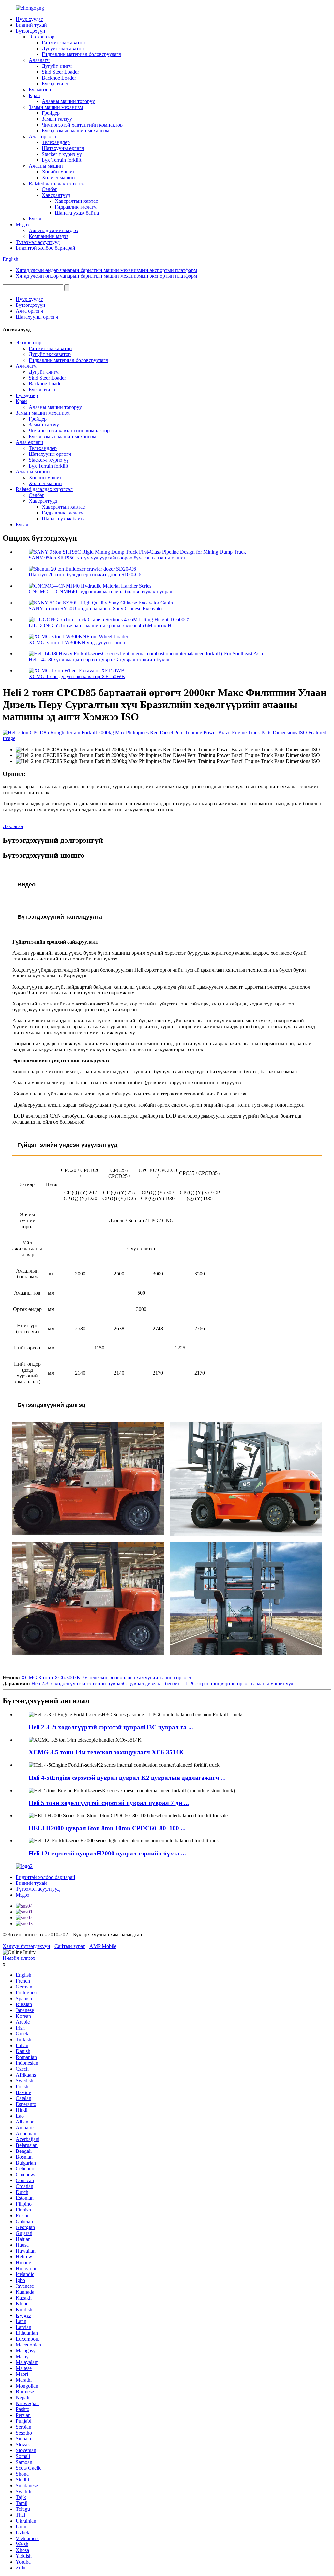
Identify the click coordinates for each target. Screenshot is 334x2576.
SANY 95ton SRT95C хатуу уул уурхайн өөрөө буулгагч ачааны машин (108, 558)
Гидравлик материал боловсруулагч (82, 54)
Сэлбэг (50, 189)
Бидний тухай (31, 25)
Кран (34, 95)
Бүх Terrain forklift (61, 160)
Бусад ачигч (55, 84)
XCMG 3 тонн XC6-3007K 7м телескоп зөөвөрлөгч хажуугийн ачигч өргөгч (106, 1678)
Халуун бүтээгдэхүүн (26, 1946)
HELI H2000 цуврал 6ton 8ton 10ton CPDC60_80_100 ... (107, 1828)
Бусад (35, 219)
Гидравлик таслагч (76, 207)
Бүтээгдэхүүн (30, 31)
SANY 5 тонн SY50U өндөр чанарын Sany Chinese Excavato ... (98, 609)
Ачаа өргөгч (42, 136)
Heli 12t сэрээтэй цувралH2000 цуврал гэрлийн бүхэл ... (107, 1853)
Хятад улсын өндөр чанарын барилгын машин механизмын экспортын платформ (106, 270)
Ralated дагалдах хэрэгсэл (57, 183)
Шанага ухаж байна (77, 213)
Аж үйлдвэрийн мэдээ (53, 230)
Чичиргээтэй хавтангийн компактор (82, 125)
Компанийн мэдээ (49, 236)
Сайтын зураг (70, 1946)
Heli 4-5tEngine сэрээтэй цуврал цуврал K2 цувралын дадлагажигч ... (127, 1778)
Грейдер (51, 113)
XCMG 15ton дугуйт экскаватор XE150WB (77, 676)
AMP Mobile (103, 1946)
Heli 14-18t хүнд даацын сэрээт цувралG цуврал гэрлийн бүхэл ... (102, 659)
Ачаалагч (39, 60)
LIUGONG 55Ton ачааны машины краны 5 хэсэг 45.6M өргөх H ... (103, 625)
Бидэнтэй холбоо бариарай (46, 248)
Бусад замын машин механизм (76, 131)
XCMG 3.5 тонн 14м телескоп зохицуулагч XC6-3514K (106, 1752)
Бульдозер (40, 89)
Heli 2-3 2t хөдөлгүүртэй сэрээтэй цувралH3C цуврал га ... (111, 1727)
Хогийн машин (59, 172)
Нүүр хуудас (29, 19)
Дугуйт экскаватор (63, 48)
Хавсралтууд (56, 195)
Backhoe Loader (59, 78)
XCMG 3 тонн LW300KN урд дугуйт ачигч (77, 642)
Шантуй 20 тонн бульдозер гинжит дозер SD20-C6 (85, 575)
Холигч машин (58, 178)
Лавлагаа (13, 826)
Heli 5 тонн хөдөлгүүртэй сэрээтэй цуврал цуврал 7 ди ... (109, 1803)
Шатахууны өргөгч (63, 148)
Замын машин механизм (56, 107)
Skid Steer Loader (60, 72)
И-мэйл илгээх (19, 1958)
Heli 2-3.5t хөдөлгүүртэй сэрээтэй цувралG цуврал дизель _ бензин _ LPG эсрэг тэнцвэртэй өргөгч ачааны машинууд (162, 1683)
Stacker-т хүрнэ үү (62, 154)
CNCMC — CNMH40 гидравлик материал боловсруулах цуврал (100, 592)
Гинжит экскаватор (63, 43)
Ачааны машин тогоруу (68, 101)
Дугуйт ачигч (57, 66)
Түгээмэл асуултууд (38, 242)
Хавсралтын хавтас (76, 201)
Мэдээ (23, 224)
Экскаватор (42, 37)
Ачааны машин (46, 166)
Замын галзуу (57, 119)
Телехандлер (56, 142)
